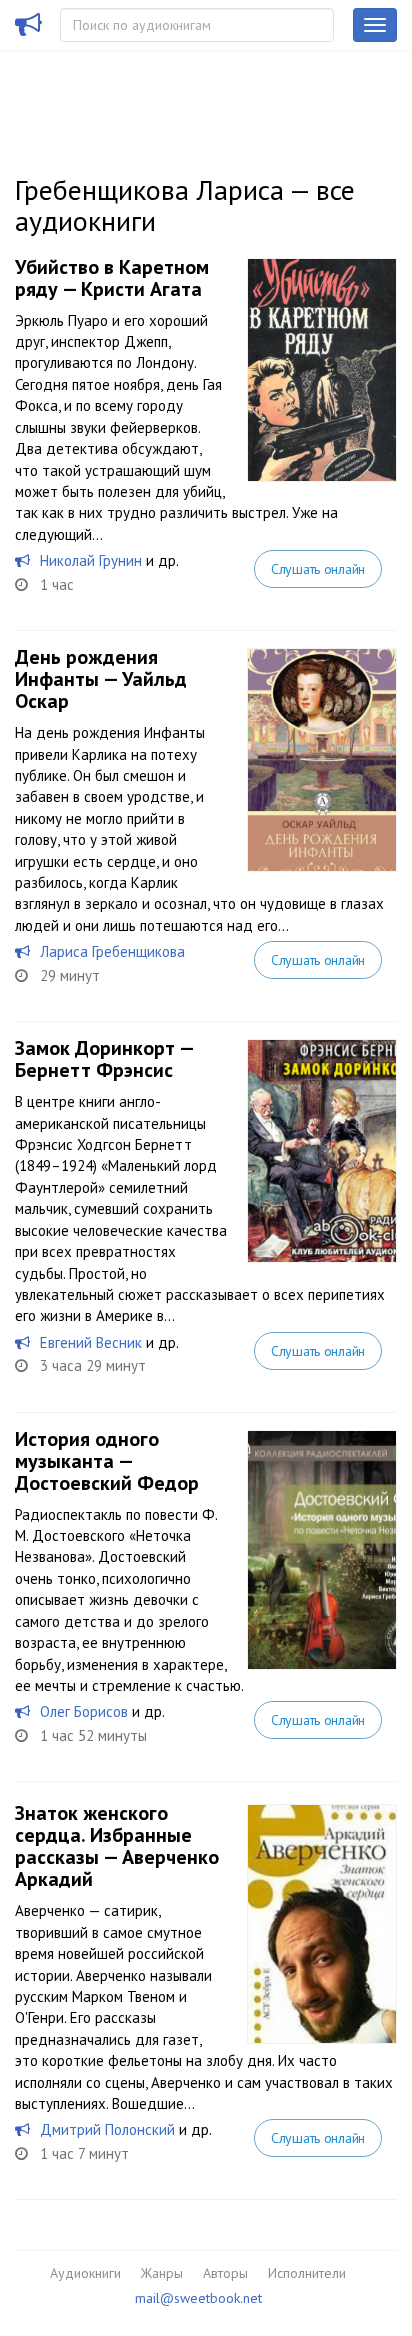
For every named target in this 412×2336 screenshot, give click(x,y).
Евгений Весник (91, 1342)
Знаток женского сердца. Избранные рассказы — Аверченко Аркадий (117, 1846)
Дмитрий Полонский (107, 2129)
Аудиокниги (85, 2273)
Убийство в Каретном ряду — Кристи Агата (112, 278)
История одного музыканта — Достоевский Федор (107, 1461)
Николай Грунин (91, 560)
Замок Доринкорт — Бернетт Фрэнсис (104, 1059)
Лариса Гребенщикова (112, 951)
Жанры (162, 2273)
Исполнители (307, 2273)
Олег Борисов (84, 1711)
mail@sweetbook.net (198, 2298)
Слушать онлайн (318, 569)
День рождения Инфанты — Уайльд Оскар (101, 679)
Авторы (225, 2273)
